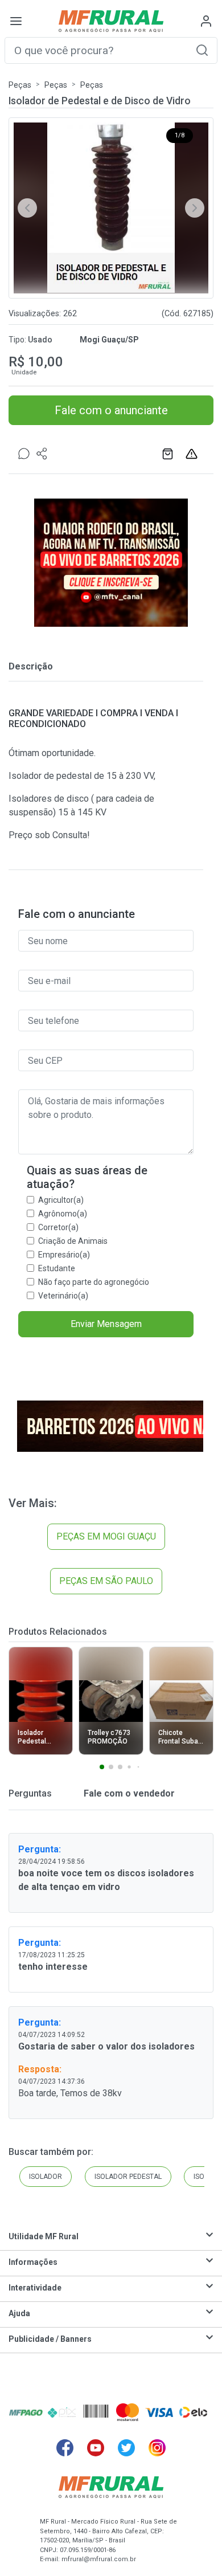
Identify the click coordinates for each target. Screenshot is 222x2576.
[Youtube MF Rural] (96, 2448)
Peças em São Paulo (106, 1581)
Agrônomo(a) (63, 1214)
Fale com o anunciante (111, 410)
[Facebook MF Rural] (65, 2448)
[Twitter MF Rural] (126, 2448)
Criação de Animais (73, 1241)
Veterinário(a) (63, 1296)
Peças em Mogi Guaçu (106, 1536)
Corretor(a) (58, 1227)
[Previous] (27, 208)
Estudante (57, 1268)
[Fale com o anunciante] (24, 454)
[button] (202, 50)
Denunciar (193, 454)
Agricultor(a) (61, 1200)
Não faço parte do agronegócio (94, 1282)
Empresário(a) (64, 1255)
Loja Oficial (169, 454)
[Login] (206, 21)
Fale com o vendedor (128, 1793)
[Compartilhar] (42, 454)
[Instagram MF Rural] (157, 2448)
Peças (20, 85)
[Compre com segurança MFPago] (26, 2412)
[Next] (195, 208)
